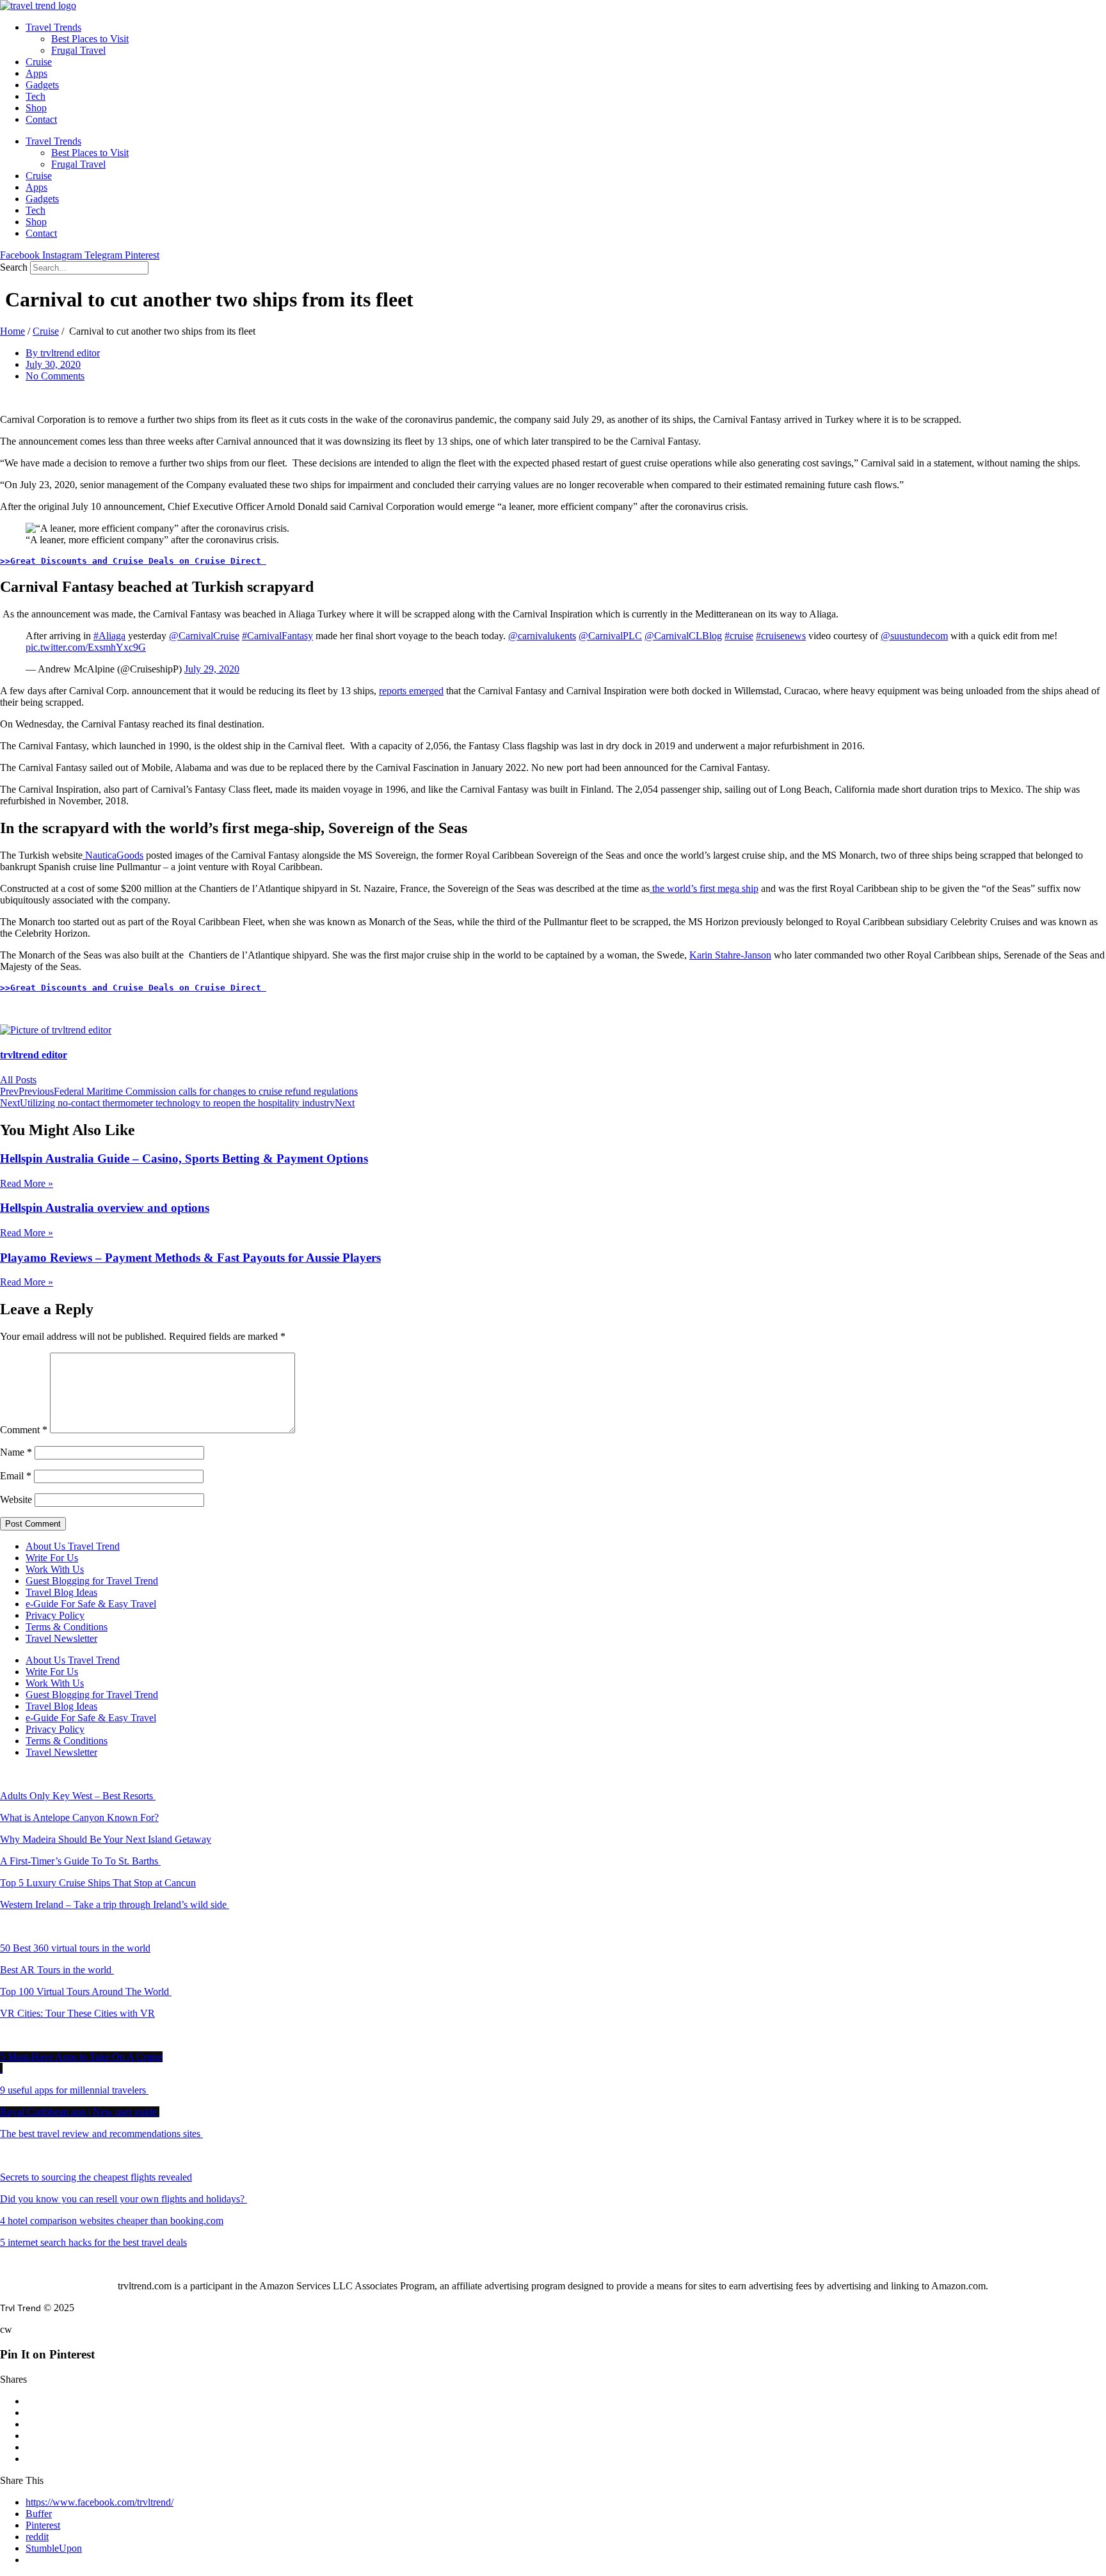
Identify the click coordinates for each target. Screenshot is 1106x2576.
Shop (36, 108)
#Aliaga (109, 636)
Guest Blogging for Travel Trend (92, 1581)
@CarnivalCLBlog (683, 636)
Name (16, 1452)
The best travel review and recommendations (100, 2134)
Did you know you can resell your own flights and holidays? (124, 2199)
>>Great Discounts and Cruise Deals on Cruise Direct (133, 561)
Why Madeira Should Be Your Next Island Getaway (106, 1839)
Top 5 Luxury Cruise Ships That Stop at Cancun (98, 1883)
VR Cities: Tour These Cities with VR (77, 2013)
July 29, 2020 (212, 669)
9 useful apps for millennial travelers (74, 2090)
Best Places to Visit (90, 39)
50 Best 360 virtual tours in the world (75, 1948)
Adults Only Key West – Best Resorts (78, 1796)
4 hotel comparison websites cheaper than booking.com (112, 2221)
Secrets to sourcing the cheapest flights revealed (96, 2177)
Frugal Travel (78, 50)
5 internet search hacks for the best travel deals (93, 2242)
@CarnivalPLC (610, 636)
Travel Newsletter (61, 1638)
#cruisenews (781, 636)
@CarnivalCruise (204, 636)
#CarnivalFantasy (277, 636)
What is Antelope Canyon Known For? (79, 1817)
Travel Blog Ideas (61, 1592)
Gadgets (42, 85)
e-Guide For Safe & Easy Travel (91, 1604)
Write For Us (52, 1558)
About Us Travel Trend (73, 1546)
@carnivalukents (542, 636)
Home (12, 331)
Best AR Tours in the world (57, 1970)
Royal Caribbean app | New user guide (80, 2112)
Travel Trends (53, 27)
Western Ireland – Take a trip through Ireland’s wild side (115, 1904)
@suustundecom (914, 636)
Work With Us (55, 1569)
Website (16, 1499)
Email (16, 1476)
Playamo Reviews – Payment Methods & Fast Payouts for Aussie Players (190, 1258)
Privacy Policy (55, 1615)
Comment (24, 1430)
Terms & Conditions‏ (67, 1627)
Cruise (39, 62)
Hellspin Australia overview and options (105, 1208)
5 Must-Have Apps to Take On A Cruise (81, 2057)
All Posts (18, 1080)
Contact (41, 119)
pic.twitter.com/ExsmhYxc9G (86, 647)
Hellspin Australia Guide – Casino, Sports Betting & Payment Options (184, 1158)
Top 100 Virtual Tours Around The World (86, 1992)
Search (14, 267)
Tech (36, 96)
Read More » (27, 1183)
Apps (36, 73)
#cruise (739, 636)
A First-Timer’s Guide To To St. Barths (80, 1861)
